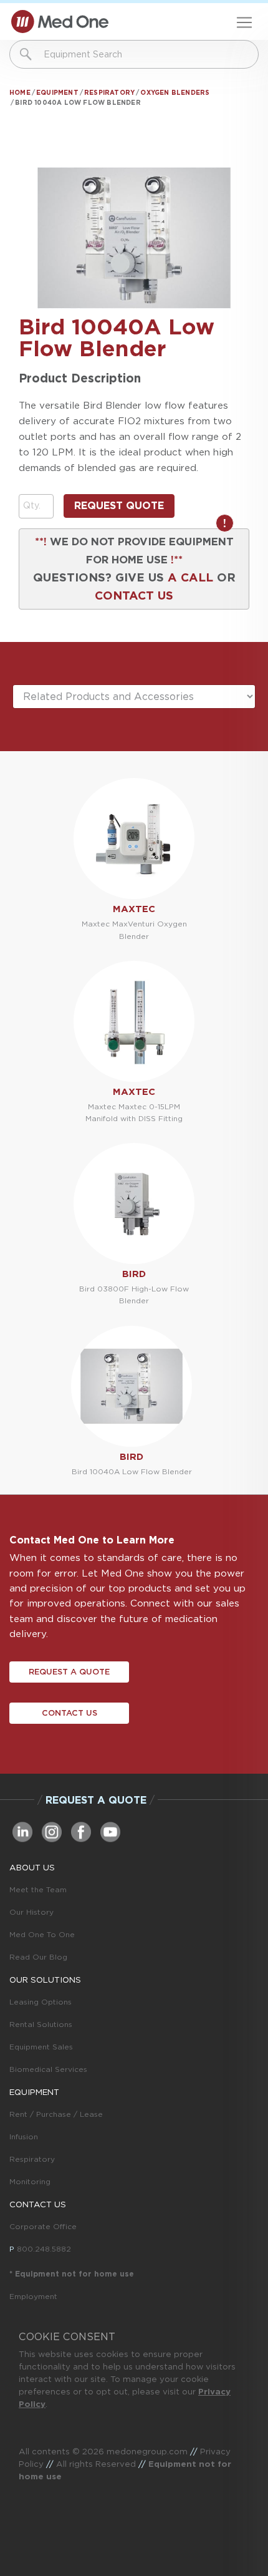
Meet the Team (38, 1889)
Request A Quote (69, 1672)
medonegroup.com (147, 2451)
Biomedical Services (48, 2069)
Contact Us (69, 1713)
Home (20, 92)
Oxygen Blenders (175, 92)
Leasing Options (41, 2002)
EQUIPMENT (34, 2092)
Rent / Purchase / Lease (56, 2114)
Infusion (24, 2136)
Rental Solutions (41, 2024)
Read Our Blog (38, 1957)
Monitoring (30, 2181)
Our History (31, 1912)
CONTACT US (134, 595)
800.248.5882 (44, 2249)
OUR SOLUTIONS (45, 1980)
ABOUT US (32, 1867)
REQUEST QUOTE (119, 506)
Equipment (57, 92)
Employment (33, 2296)
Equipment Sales (41, 2047)
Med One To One (42, 1934)
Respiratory (109, 92)
